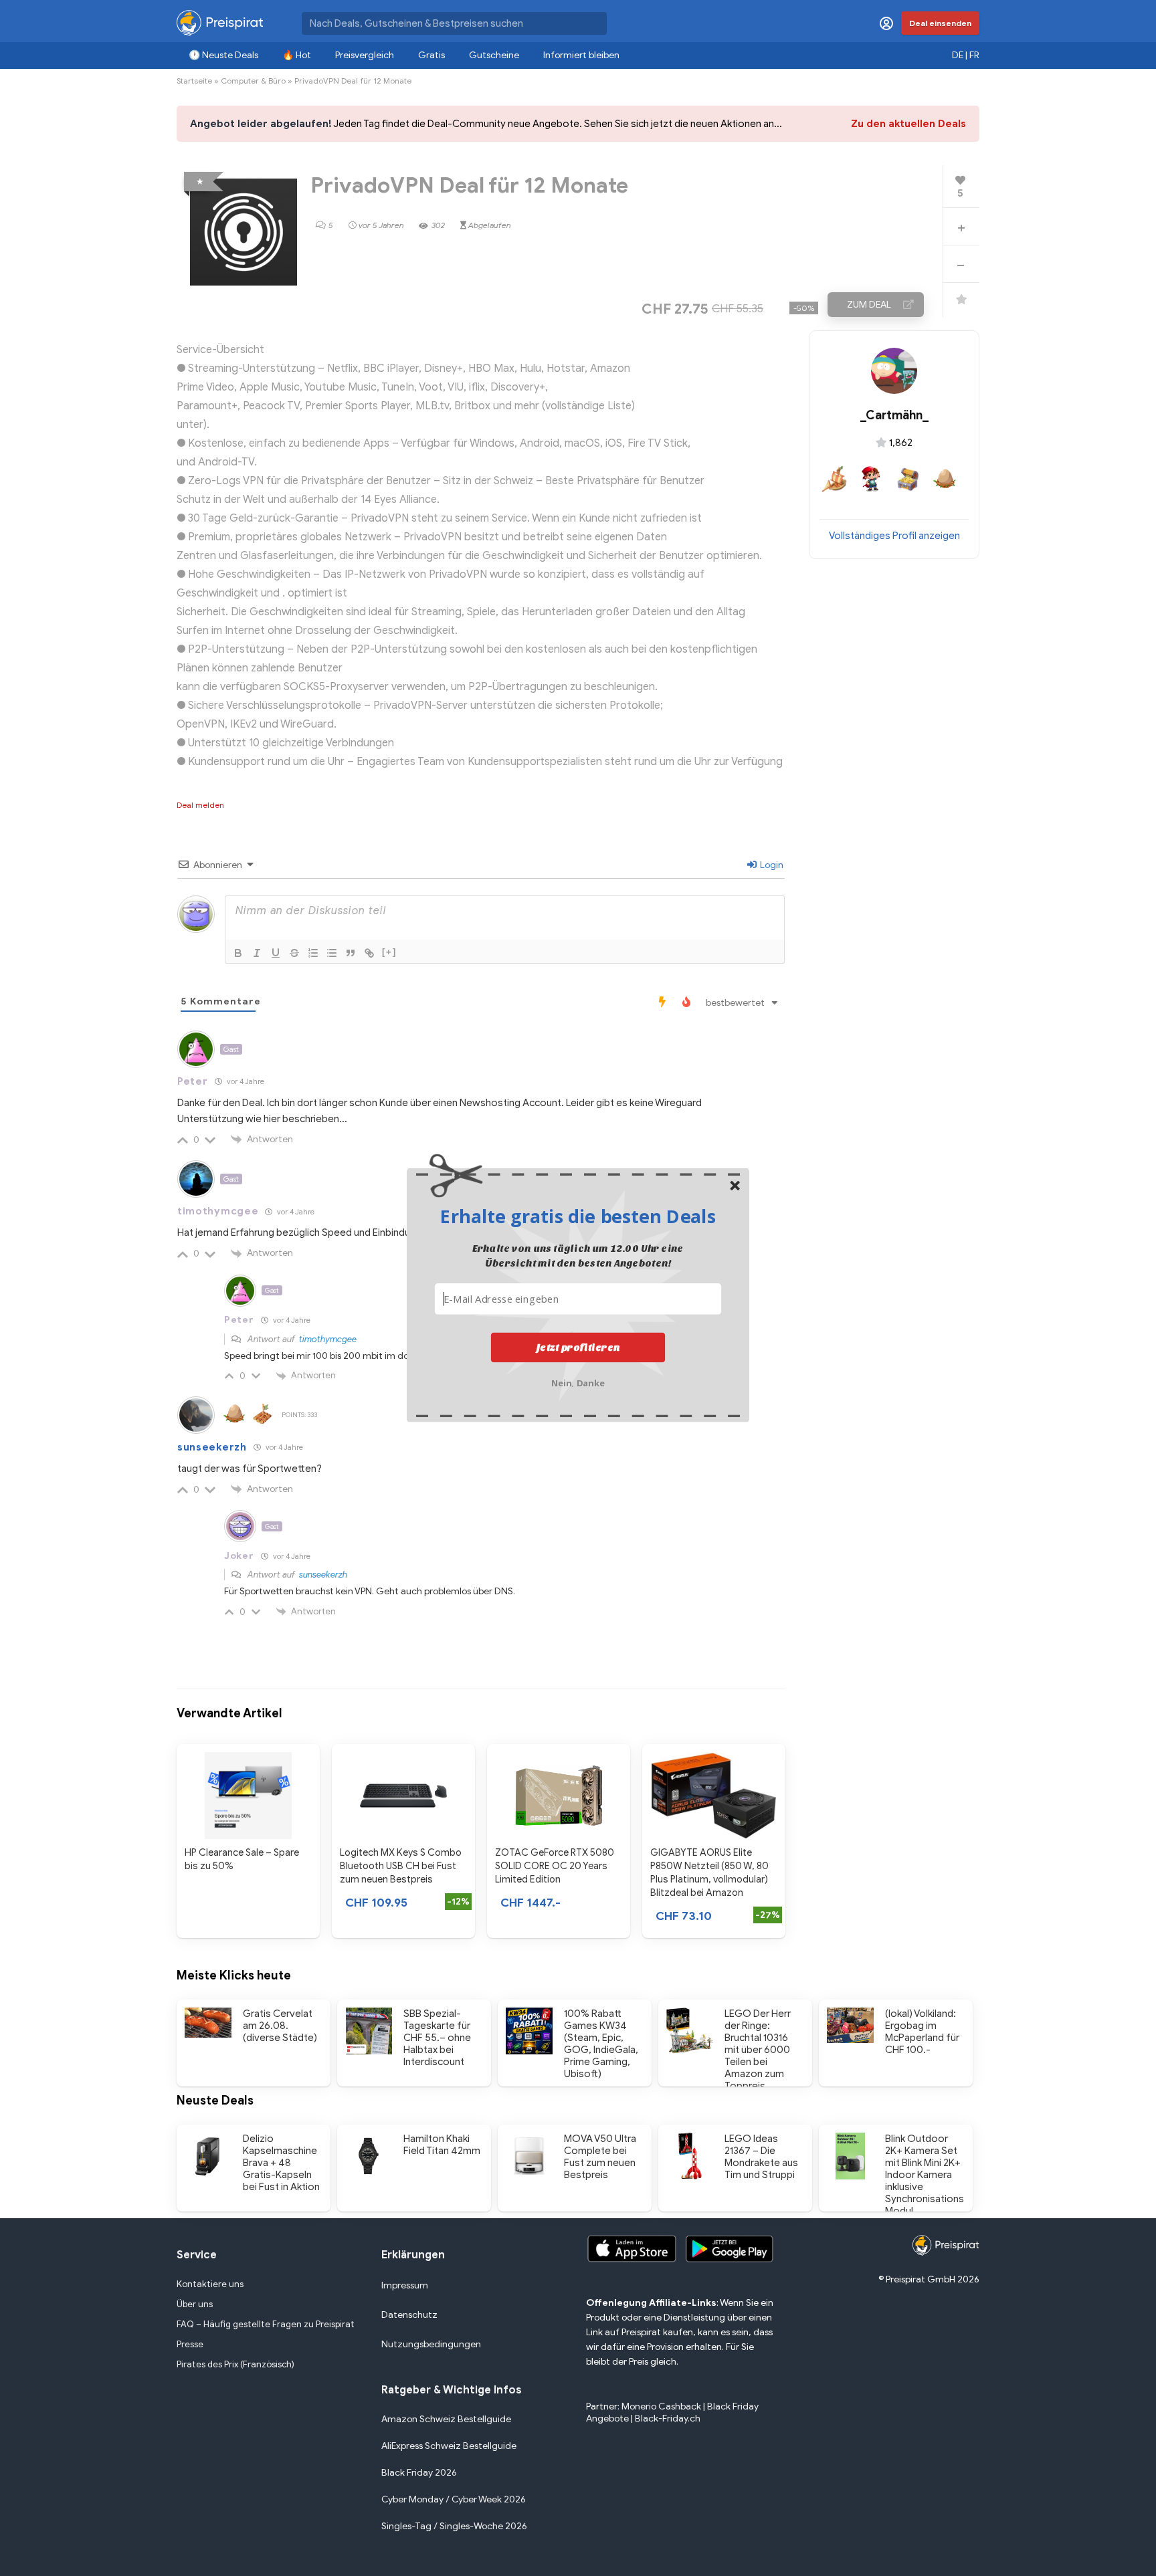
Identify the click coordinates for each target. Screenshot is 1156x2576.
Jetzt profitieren (578, 1348)
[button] (578, 1216)
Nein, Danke (578, 1382)
